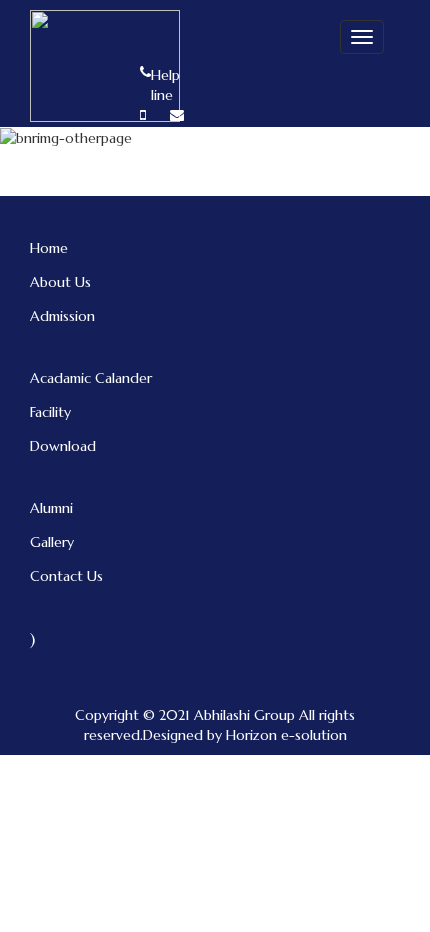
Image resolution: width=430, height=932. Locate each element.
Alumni (51, 508)
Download (63, 446)
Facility (50, 412)
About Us (60, 282)
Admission (62, 316)
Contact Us (66, 576)
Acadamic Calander (91, 378)
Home (49, 248)
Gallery (52, 542)
